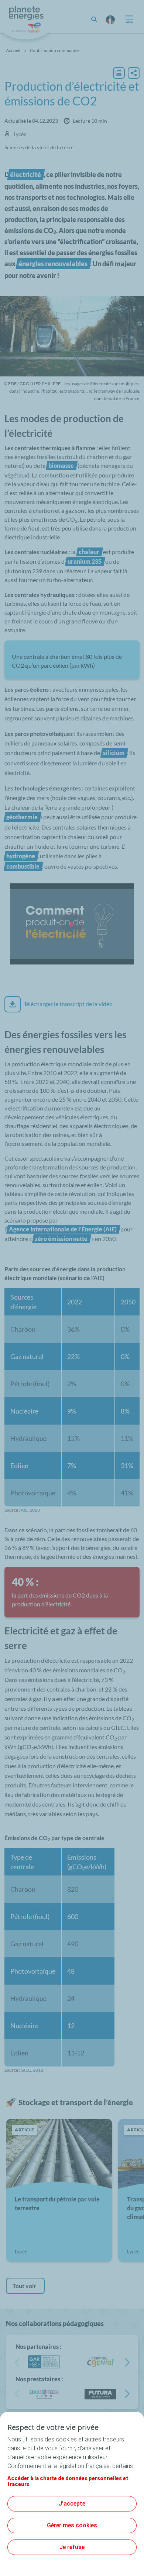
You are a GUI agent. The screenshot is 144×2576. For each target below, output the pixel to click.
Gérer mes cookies (72, 2525)
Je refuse (72, 2547)
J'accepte (72, 2504)
